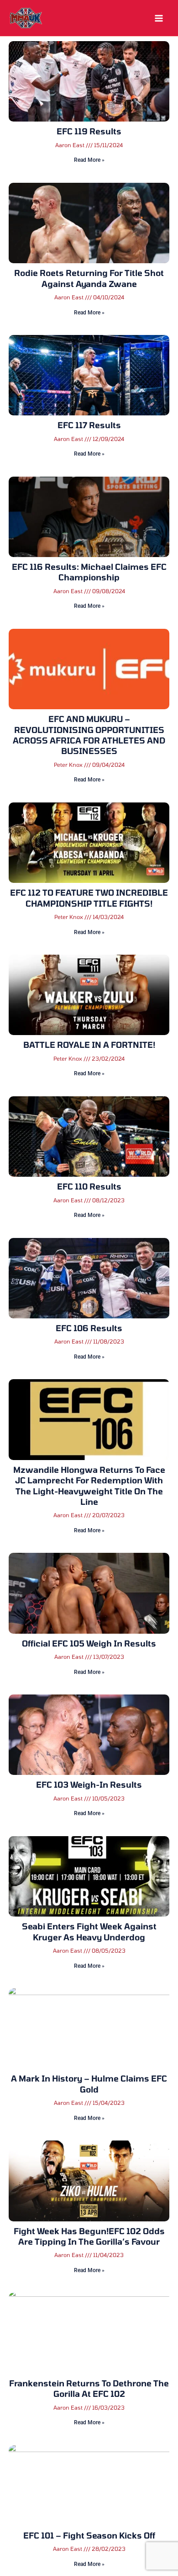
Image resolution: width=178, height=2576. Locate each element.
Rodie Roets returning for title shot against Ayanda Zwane (89, 278)
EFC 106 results (89, 1328)
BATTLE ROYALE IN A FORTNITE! (89, 1045)
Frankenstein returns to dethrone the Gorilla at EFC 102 (89, 2388)
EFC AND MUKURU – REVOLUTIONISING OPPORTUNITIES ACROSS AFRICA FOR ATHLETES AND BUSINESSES (89, 735)
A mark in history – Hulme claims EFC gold (89, 2084)
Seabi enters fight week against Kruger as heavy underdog (89, 1931)
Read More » (89, 160)
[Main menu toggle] (159, 18)
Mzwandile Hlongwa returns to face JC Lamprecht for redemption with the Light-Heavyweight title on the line (89, 1486)
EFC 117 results (89, 425)
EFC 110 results (89, 1186)
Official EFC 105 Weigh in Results (89, 1643)
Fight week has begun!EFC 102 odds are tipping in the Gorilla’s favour (89, 2236)
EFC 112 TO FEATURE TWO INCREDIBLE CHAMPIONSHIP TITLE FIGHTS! (89, 898)
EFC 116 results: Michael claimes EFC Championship (89, 572)
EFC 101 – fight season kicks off (89, 2535)
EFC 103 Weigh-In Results (89, 1785)
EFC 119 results (89, 131)
